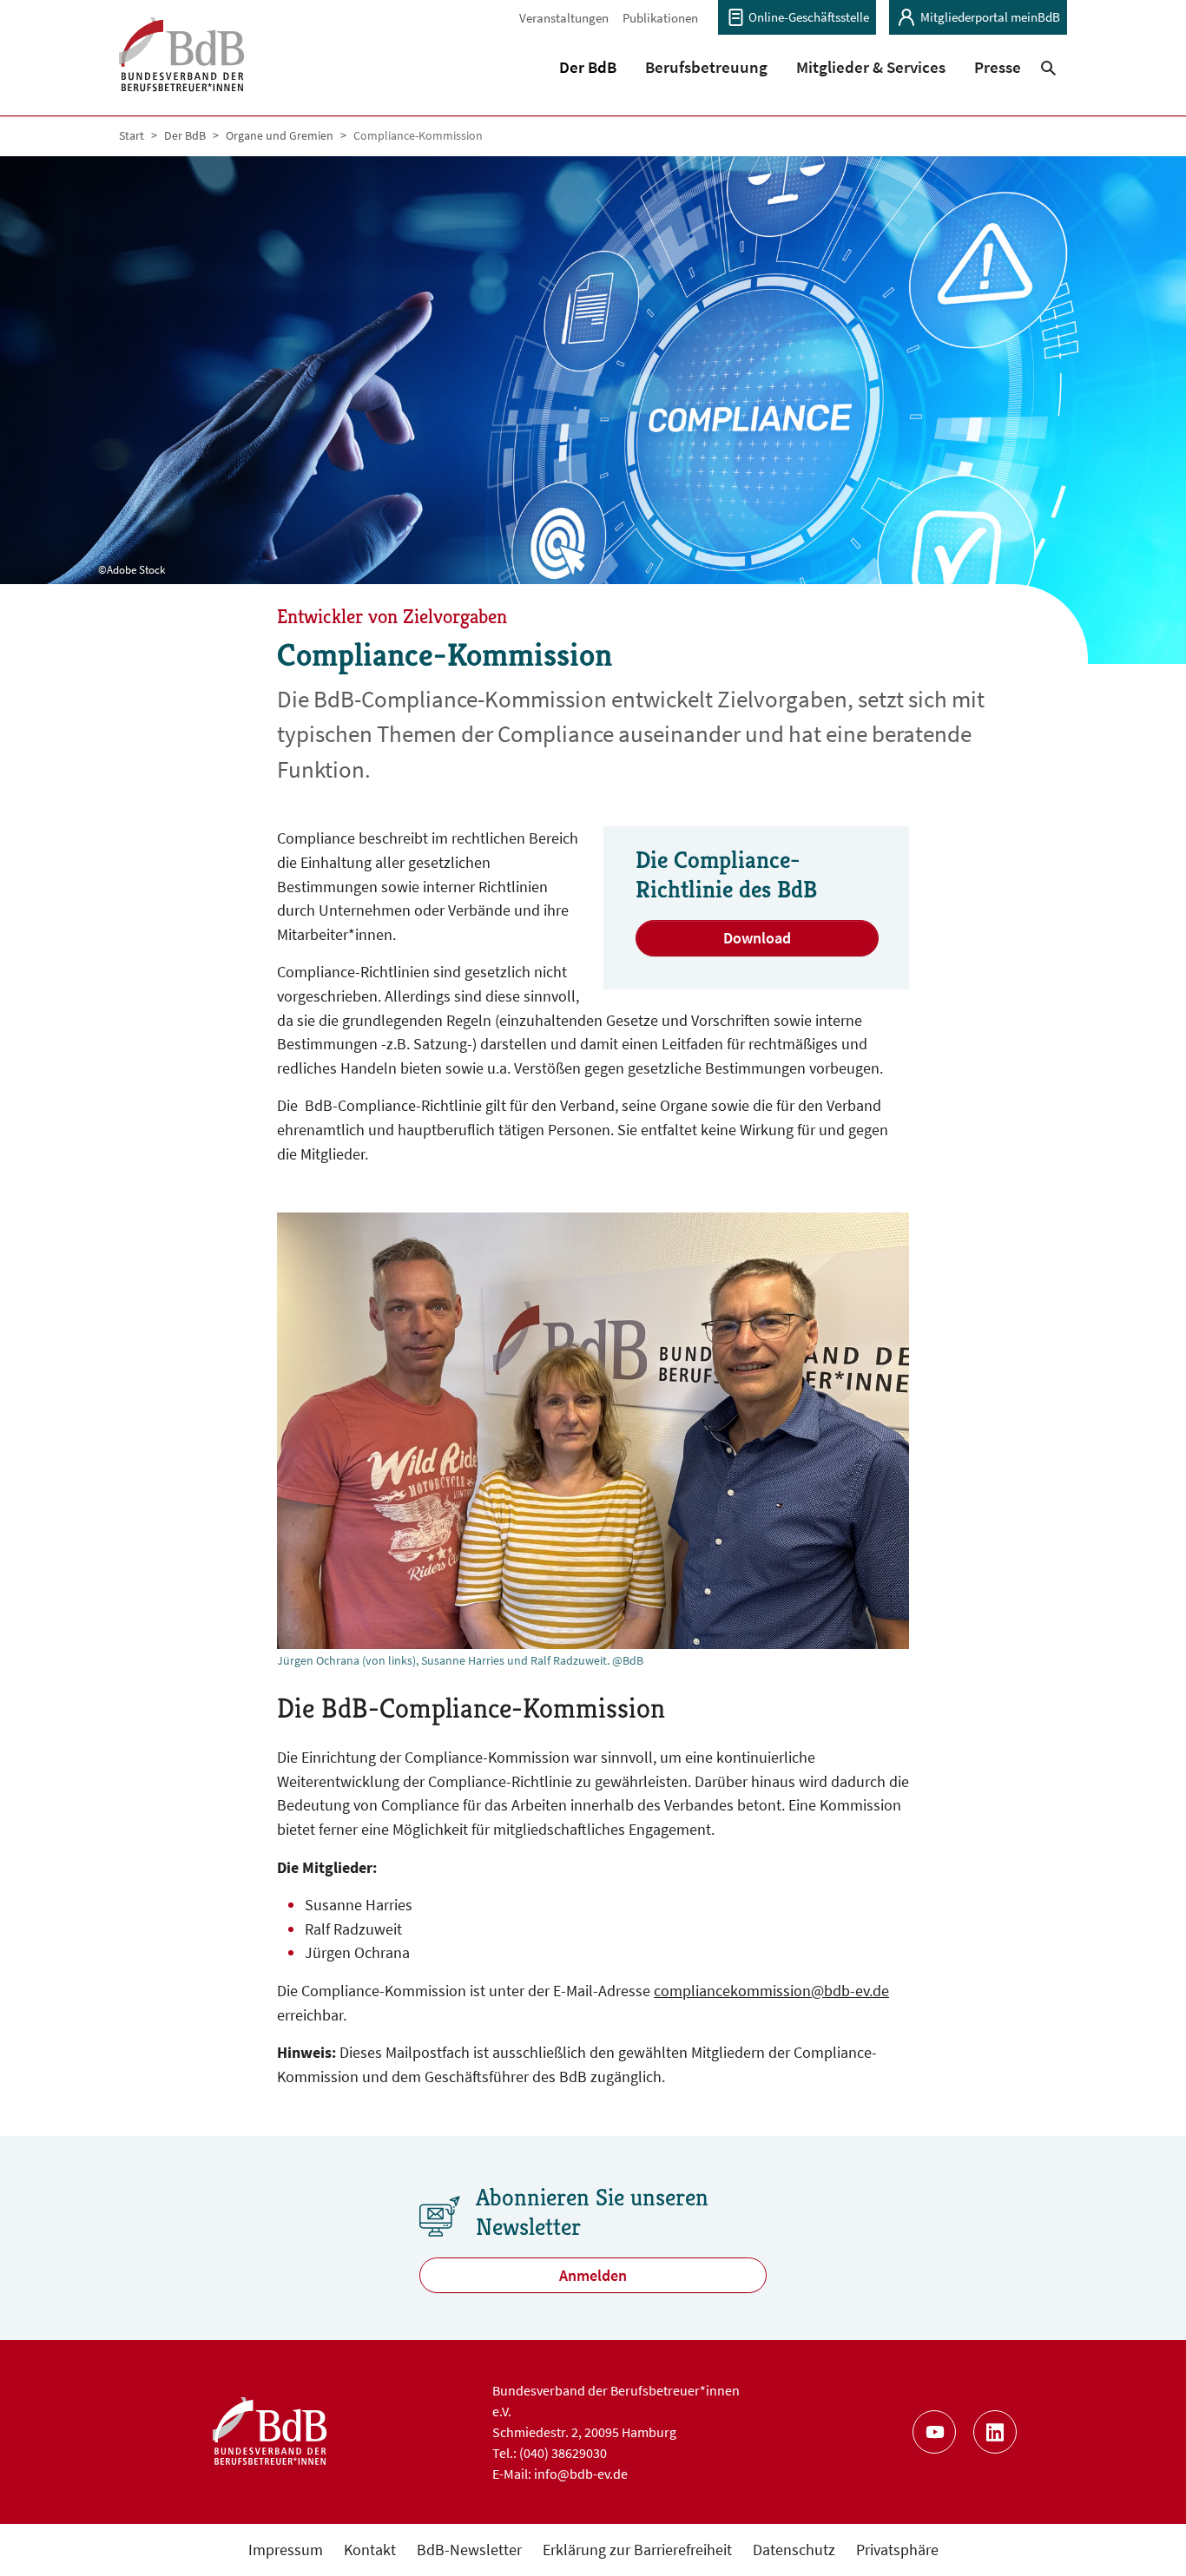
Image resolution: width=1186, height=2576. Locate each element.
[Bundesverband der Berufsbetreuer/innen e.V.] (182, 66)
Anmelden (593, 2275)
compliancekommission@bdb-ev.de (771, 1991)
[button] (588, 67)
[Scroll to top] (1145, 2535)
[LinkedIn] (995, 2432)
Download (757, 938)
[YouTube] (934, 2432)
